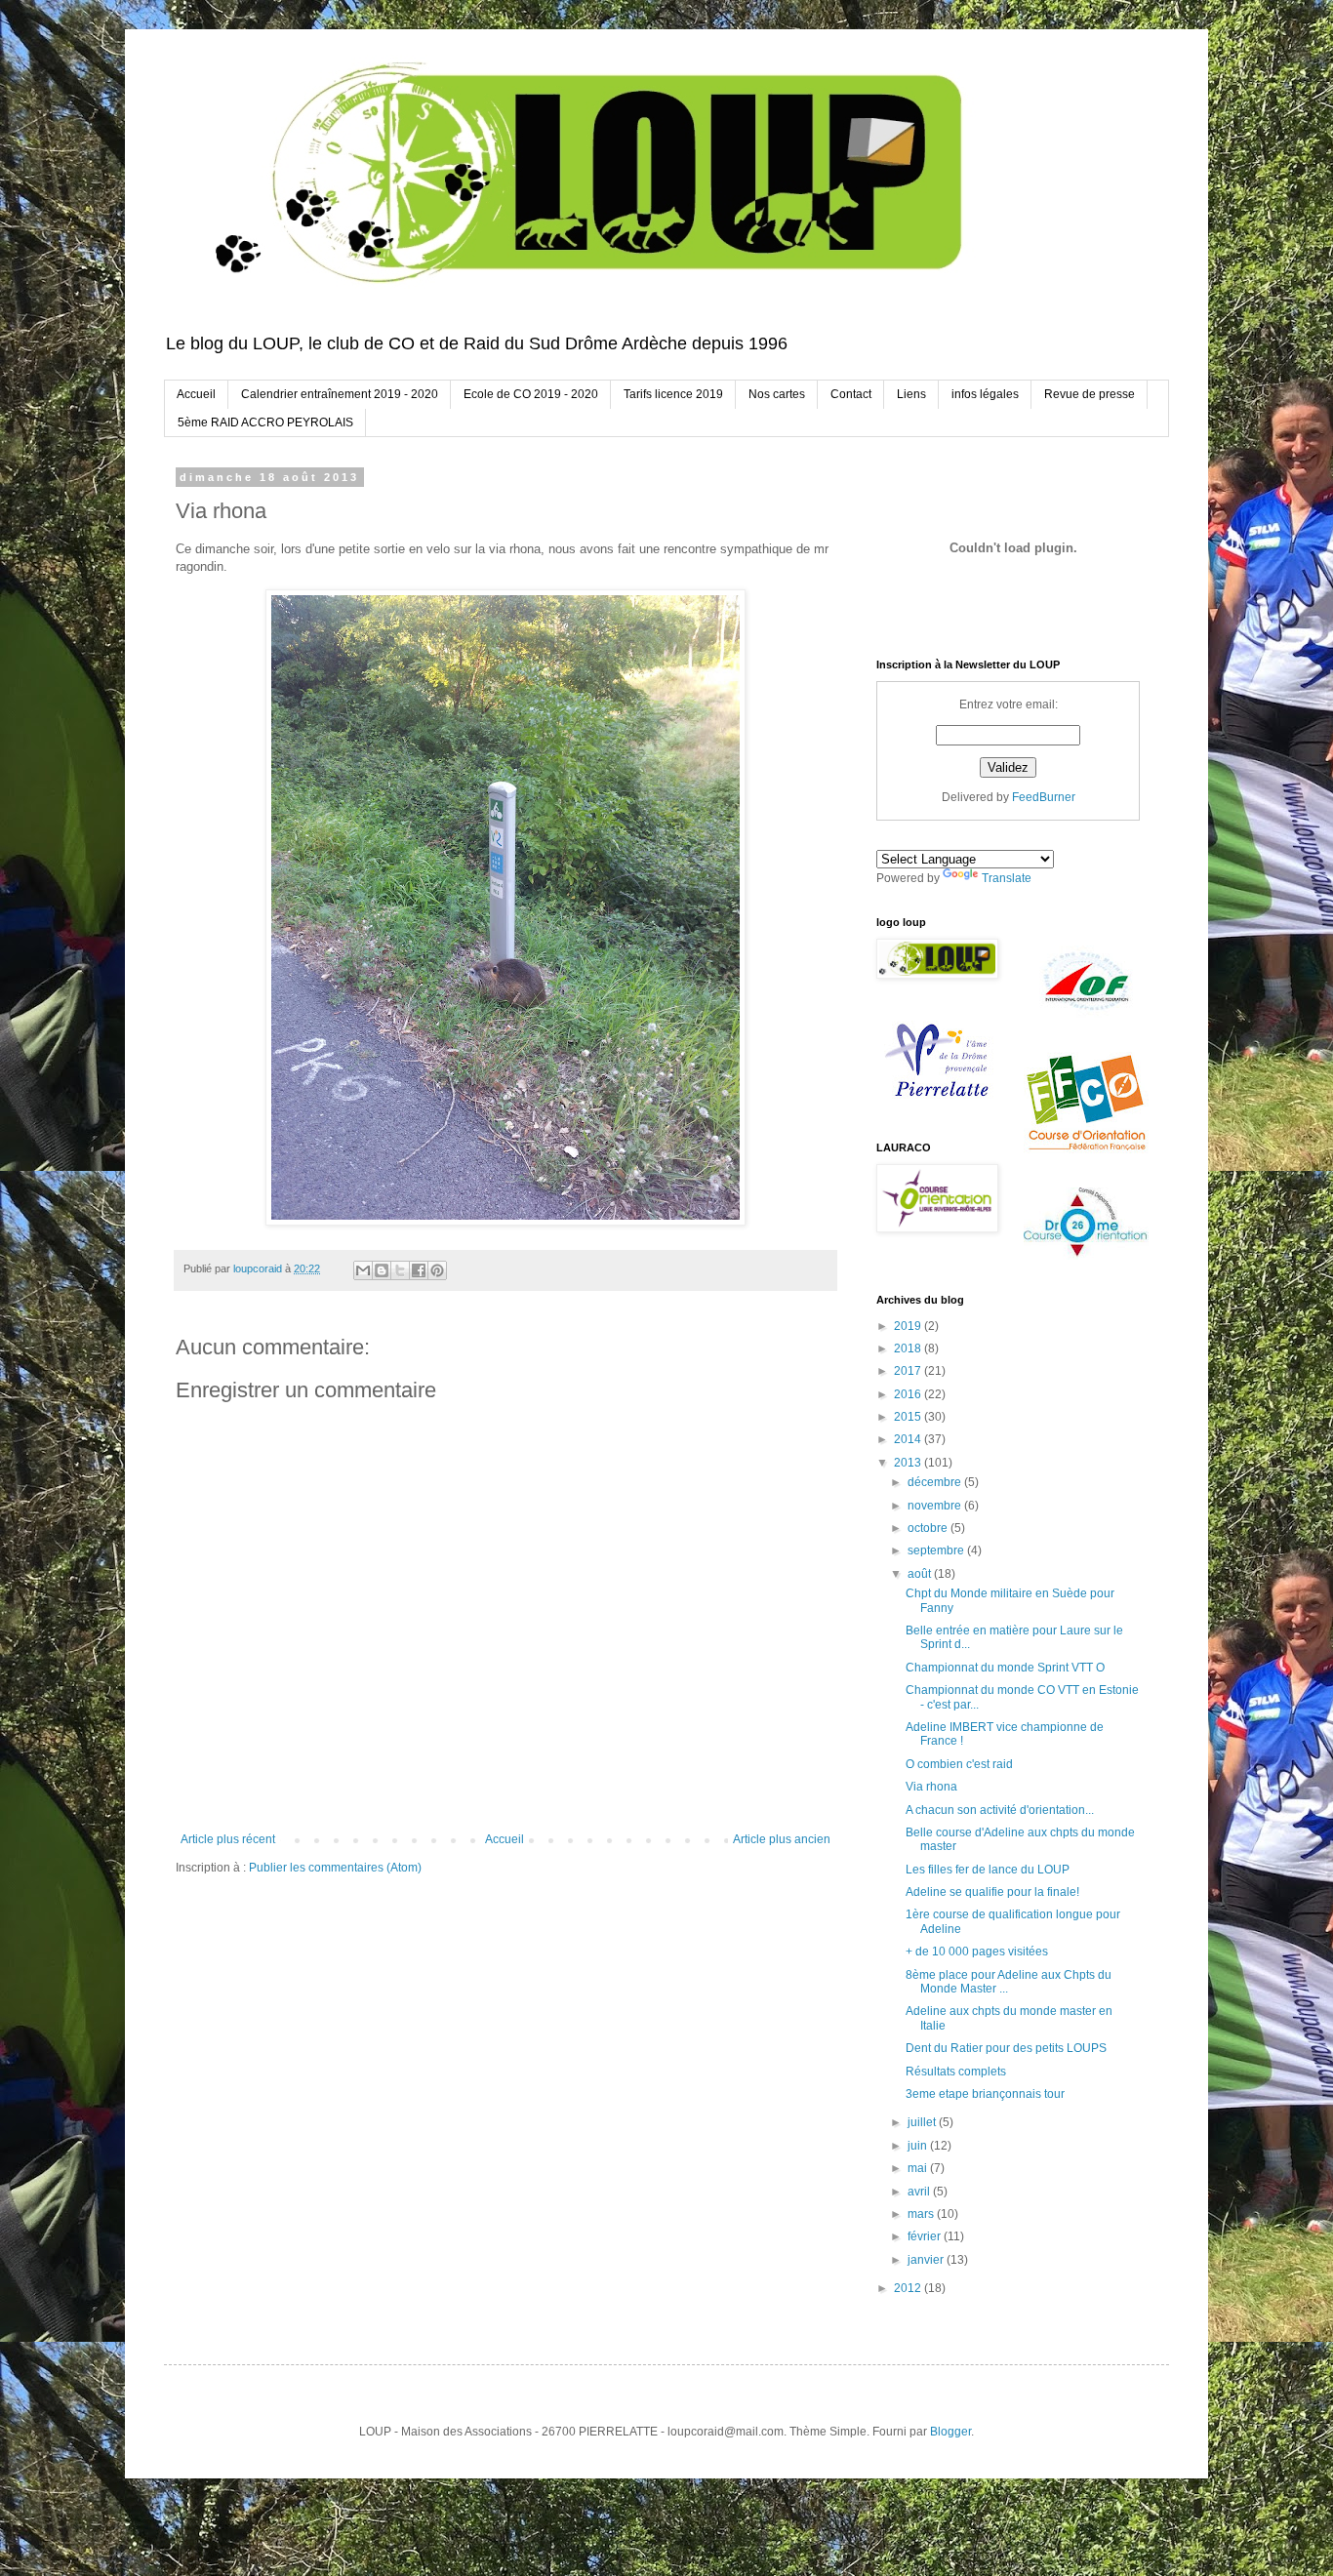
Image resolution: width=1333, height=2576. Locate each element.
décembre (936, 1482)
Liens (911, 394)
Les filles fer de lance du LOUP (988, 1870)
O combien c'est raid (959, 1764)
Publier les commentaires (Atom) (335, 1868)
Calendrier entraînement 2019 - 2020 (340, 394)
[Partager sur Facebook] (419, 1270)
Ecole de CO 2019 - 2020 (531, 394)
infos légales (985, 394)
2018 (909, 1348)
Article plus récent (228, 1839)
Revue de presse (1090, 394)
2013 (909, 1463)
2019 (909, 1326)
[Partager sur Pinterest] (437, 1270)
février (926, 2236)
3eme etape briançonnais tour (985, 2094)
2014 (909, 1439)
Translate (1007, 878)
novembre (936, 1506)
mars (922, 2214)
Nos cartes (777, 394)
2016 (909, 1394)
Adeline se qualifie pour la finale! (992, 1892)
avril (920, 2192)
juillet (923, 2122)
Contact (851, 394)
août (921, 1574)
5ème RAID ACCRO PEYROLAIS (265, 423)
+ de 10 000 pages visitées (977, 1952)
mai (919, 2168)
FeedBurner (1044, 797)
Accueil (196, 394)
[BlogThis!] (382, 1270)
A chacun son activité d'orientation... (1000, 1810)
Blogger (950, 2432)
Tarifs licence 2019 (673, 394)
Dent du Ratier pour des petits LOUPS (1006, 2048)
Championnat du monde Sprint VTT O (1005, 1668)
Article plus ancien (782, 1839)
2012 (909, 2288)
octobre (929, 1528)
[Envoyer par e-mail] (363, 1270)
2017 (909, 1371)
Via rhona (931, 1787)
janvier (927, 2260)
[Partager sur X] (400, 1270)
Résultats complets (956, 2072)
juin (919, 2146)
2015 (909, 1417)
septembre (937, 1550)
